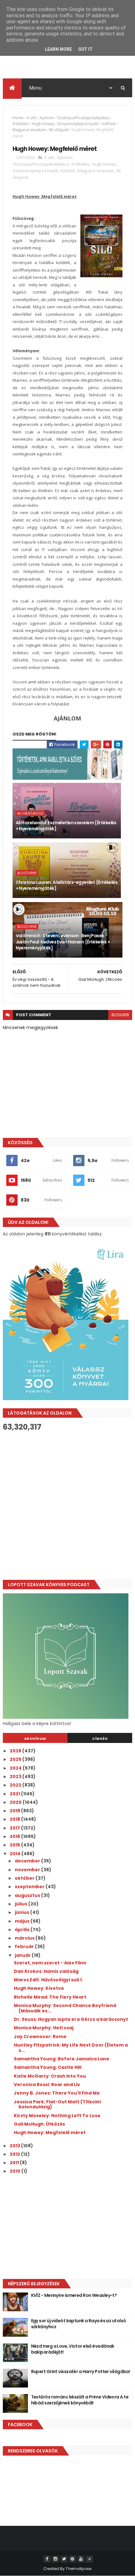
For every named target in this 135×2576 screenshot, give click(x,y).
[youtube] (81, 2559)
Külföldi (109, 124)
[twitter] (64, 2559)
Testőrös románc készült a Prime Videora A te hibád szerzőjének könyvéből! (80, 2400)
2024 (16, 1768)
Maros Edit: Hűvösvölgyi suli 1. (48, 1980)
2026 (16, 1751)
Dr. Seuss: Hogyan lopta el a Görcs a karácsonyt (71, 2019)
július (22, 1904)
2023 (16, 1777)
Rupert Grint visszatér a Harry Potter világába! (81, 2372)
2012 (15, 2154)
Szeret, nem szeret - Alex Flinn (50, 1963)
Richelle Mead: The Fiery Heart (50, 1997)
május (23, 1921)
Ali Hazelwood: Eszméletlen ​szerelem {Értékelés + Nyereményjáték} (66, 826)
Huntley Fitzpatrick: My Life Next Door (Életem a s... (71, 2048)
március (25, 1938)
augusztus (28, 1895)
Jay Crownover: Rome (40, 2037)
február (25, 1947)
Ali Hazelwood (30, 813)
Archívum (35, 1739)
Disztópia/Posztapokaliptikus (83, 118)
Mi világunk (59, 130)
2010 (16, 2171)
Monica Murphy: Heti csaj (44, 2028)
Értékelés (21, 124)
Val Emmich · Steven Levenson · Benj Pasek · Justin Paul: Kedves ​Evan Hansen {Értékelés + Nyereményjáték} (63, 942)
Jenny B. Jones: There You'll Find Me (57, 2093)
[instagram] (56, 2559)
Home (18, 118)
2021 (15, 1794)
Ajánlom (47, 118)
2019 (15, 1811)
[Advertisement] (67, 1506)
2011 (15, 2163)
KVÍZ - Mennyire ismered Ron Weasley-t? (74, 2295)
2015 (15, 1845)
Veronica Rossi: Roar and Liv (47, 2085)
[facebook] (47, 2559)
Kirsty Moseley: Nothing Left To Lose (57, 2116)
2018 (15, 1819)
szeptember (30, 1887)
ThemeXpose (78, 2569)
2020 (16, 1802)
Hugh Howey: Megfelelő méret (50, 2133)
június (22, 1912)
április (23, 1930)
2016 (15, 1836)
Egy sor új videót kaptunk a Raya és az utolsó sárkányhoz (79, 2324)
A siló (32, 118)
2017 (15, 1828)
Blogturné (27, 873)
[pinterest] (73, 2559)
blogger (120, 1015)
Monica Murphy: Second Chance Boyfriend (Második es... (65, 2008)
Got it (85, 49)
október (25, 1878)
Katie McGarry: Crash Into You (50, 2076)
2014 (16, 1854)
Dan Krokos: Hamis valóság (46, 1971)
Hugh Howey (43, 124)
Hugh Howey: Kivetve (39, 1988)
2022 (16, 1785)
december (28, 1861)
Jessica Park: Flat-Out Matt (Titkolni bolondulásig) (57, 2104)
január (23, 1955)
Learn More (58, 49)
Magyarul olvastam (29, 130)
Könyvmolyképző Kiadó (78, 124)
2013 (15, 2146)
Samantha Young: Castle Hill (48, 2067)
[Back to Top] (89, 2559)
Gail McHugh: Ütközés (39, 2124)
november (28, 1870)
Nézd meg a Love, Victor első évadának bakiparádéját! (73, 2349)
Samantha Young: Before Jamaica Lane (62, 2059)
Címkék (100, 1739)
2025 (16, 1759)
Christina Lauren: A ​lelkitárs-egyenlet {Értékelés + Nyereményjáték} (67, 885)
